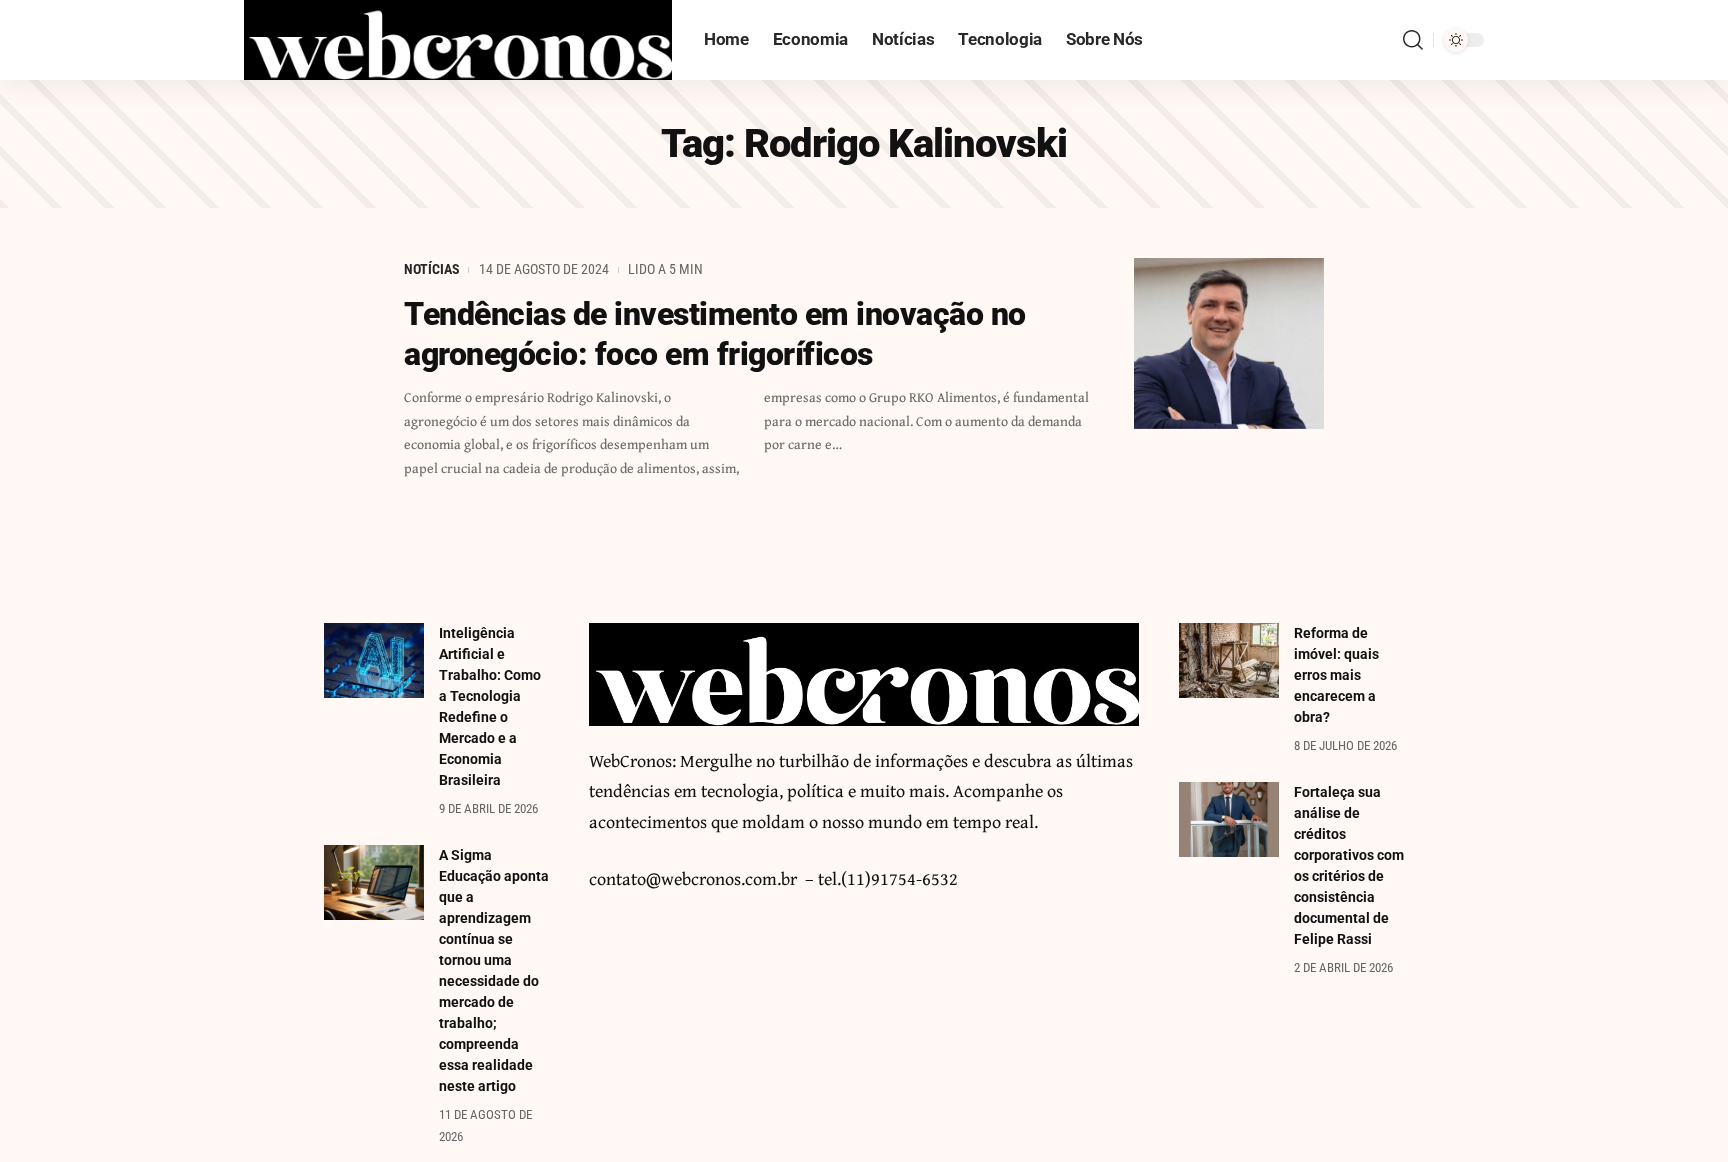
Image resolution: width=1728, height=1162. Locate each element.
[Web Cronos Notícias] (458, 40)
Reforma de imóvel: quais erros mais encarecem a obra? (1336, 675)
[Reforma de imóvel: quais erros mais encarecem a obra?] (1229, 660)
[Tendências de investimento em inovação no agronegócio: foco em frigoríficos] (1229, 343)
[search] (1413, 40)
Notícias (432, 269)
